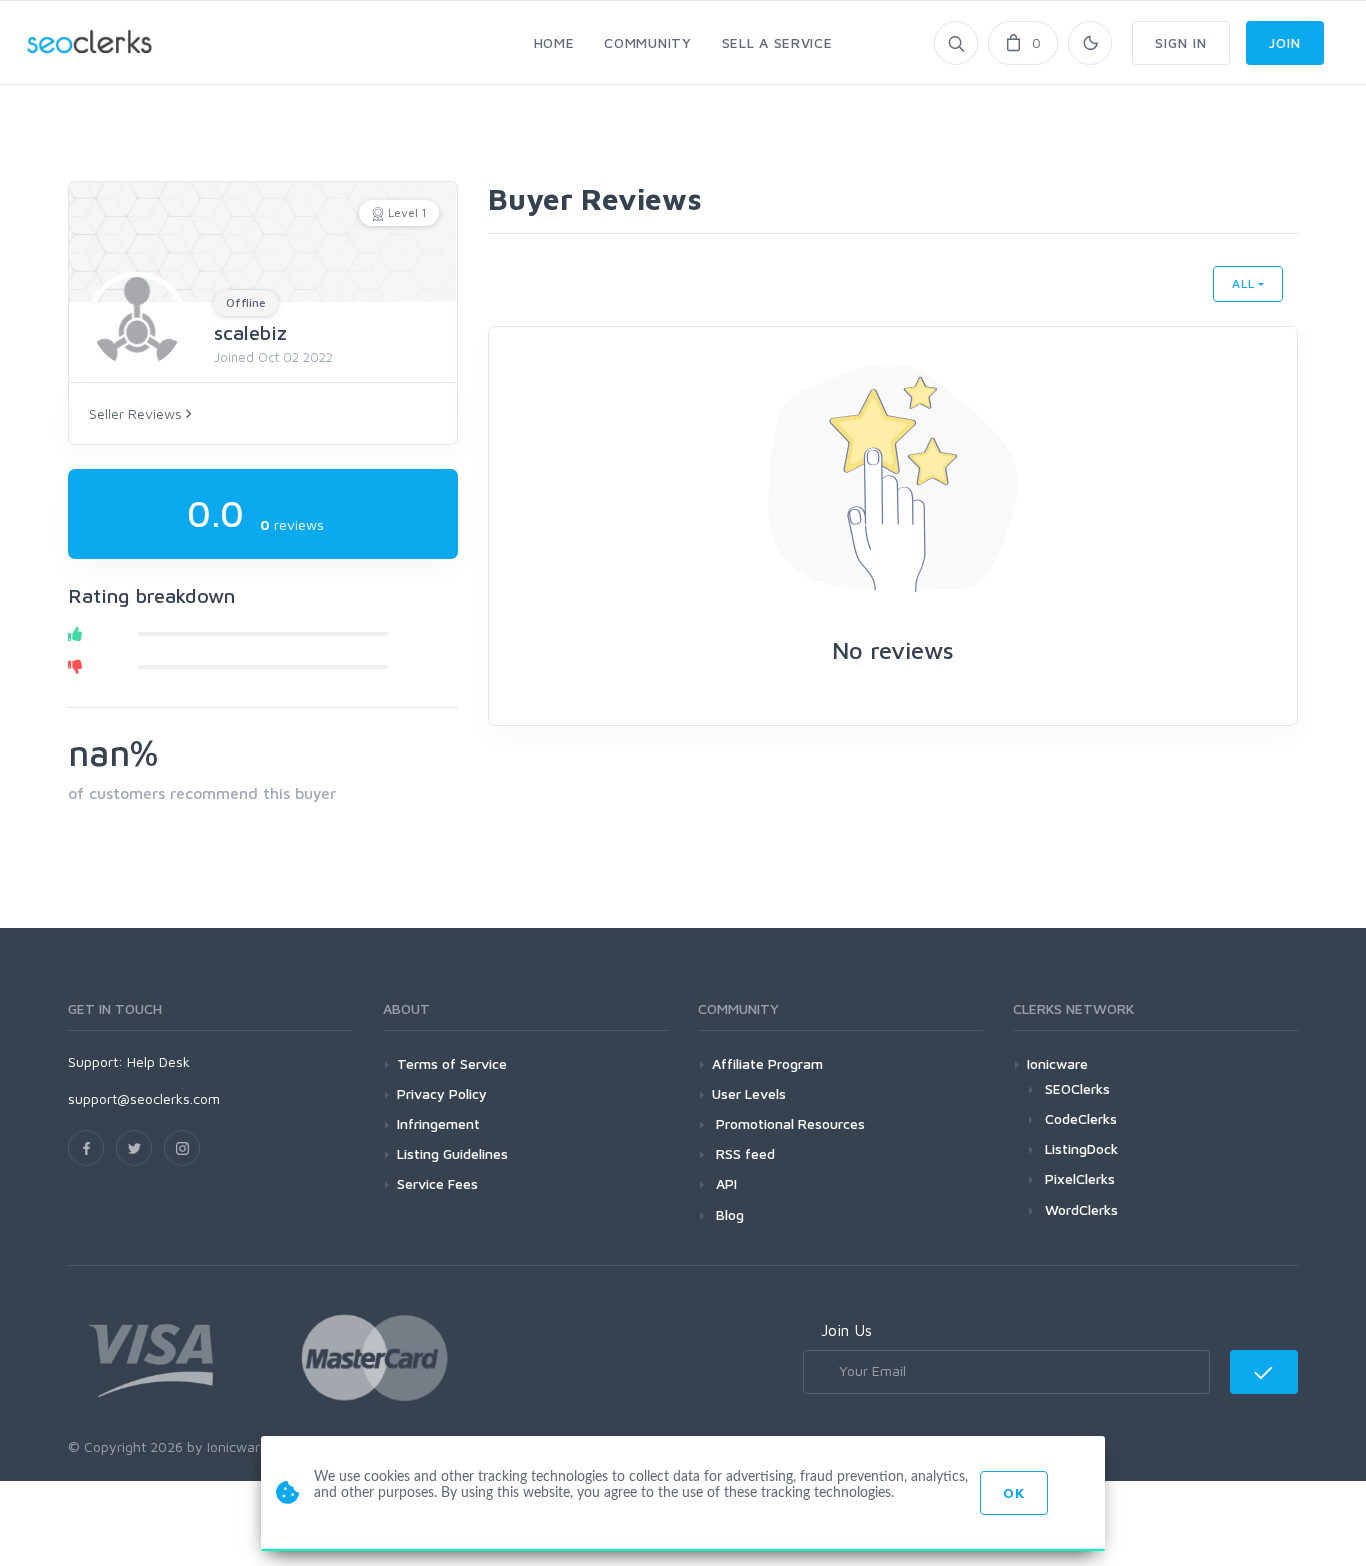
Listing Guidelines (452, 1153)
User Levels (749, 1093)
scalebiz (250, 332)
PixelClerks (1080, 1178)
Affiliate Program (767, 1063)
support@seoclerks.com (144, 1098)
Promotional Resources (788, 1123)
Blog (728, 1214)
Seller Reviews (137, 413)
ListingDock (1081, 1148)
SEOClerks (1077, 1088)
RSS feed (743, 1153)
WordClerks (1081, 1209)
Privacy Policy (442, 1093)
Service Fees (437, 1183)
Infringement (438, 1123)
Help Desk (158, 1061)
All (1243, 283)
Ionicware (1057, 1063)
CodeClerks (1081, 1118)
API (724, 1183)
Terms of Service (452, 1063)
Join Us (846, 1330)
